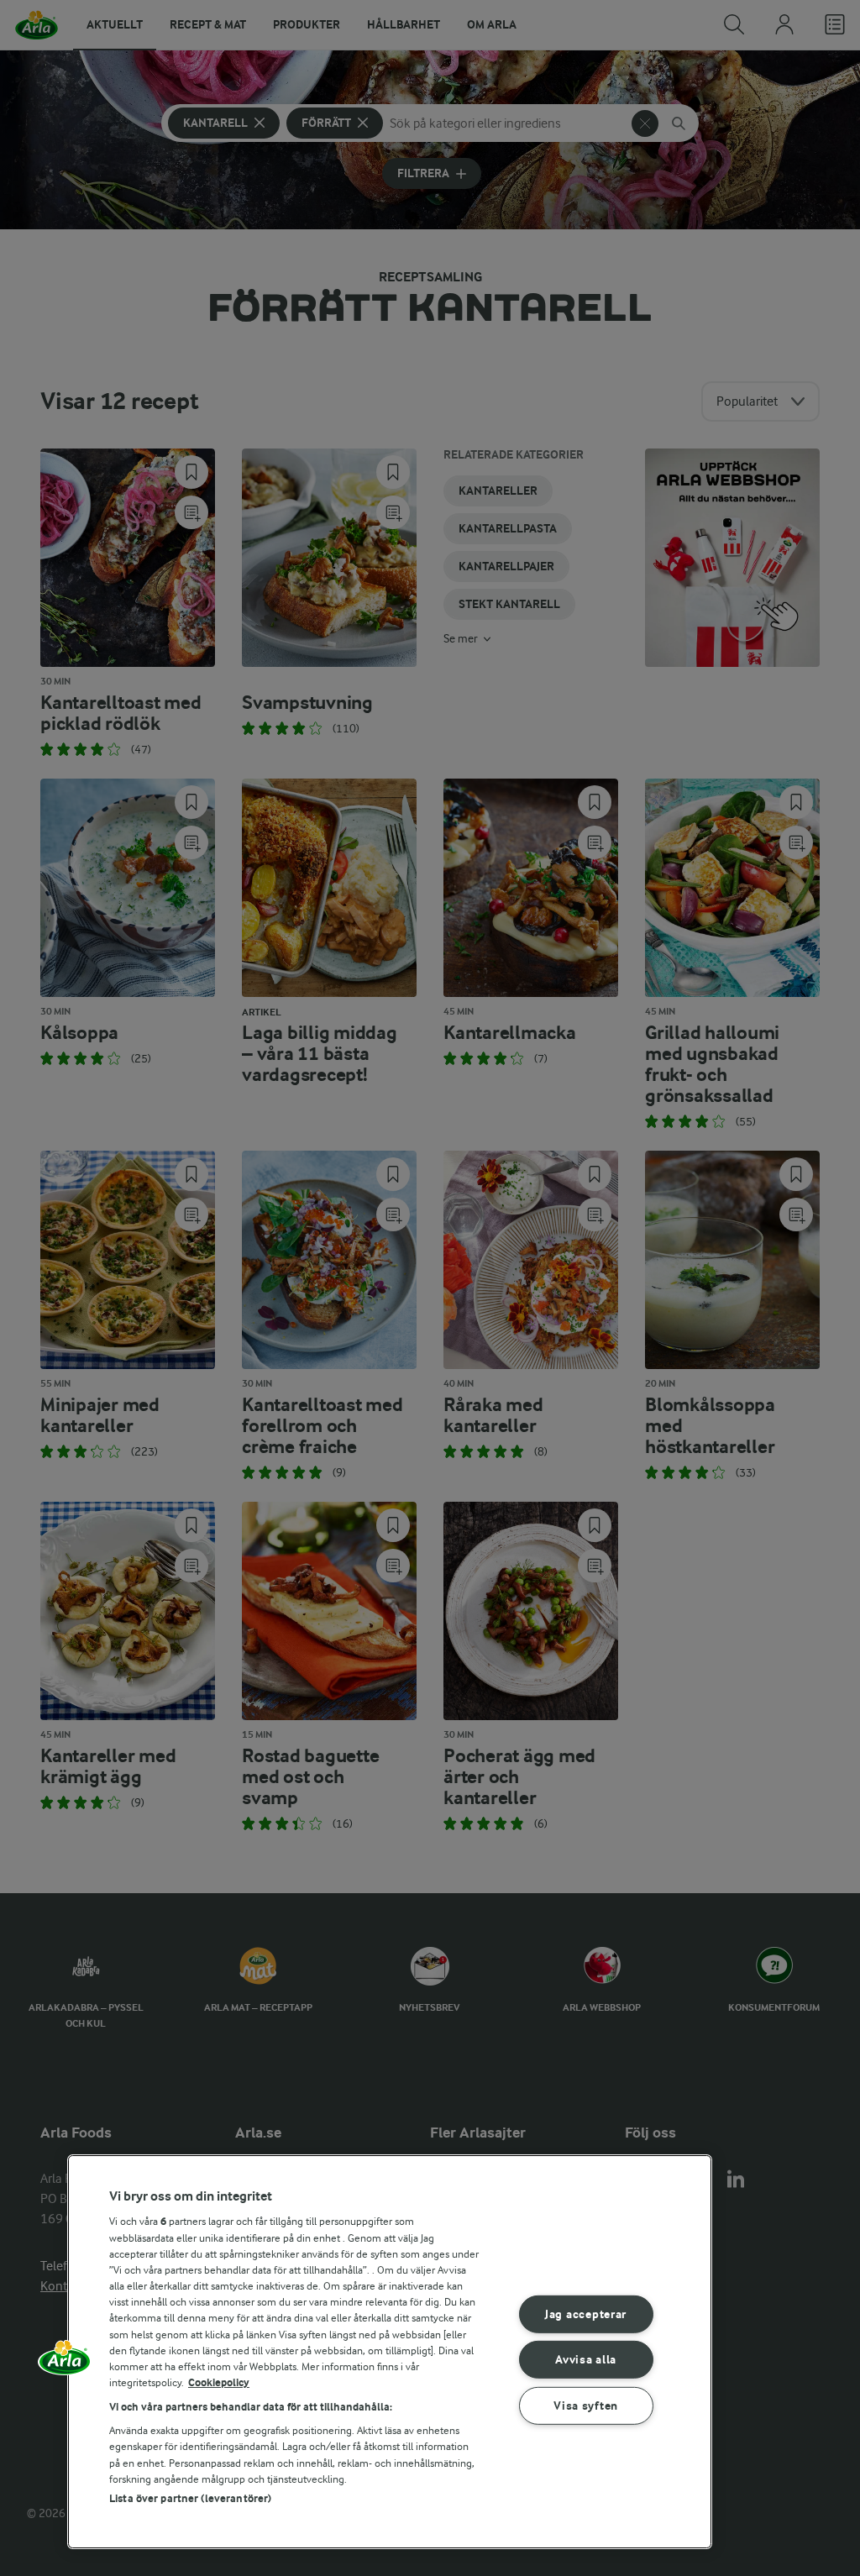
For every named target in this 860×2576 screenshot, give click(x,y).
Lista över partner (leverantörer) (190, 2498)
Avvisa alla (586, 2360)
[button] (65, 2364)
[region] (390, 2352)
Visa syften (586, 2406)
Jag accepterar (586, 2314)
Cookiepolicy (219, 2382)
